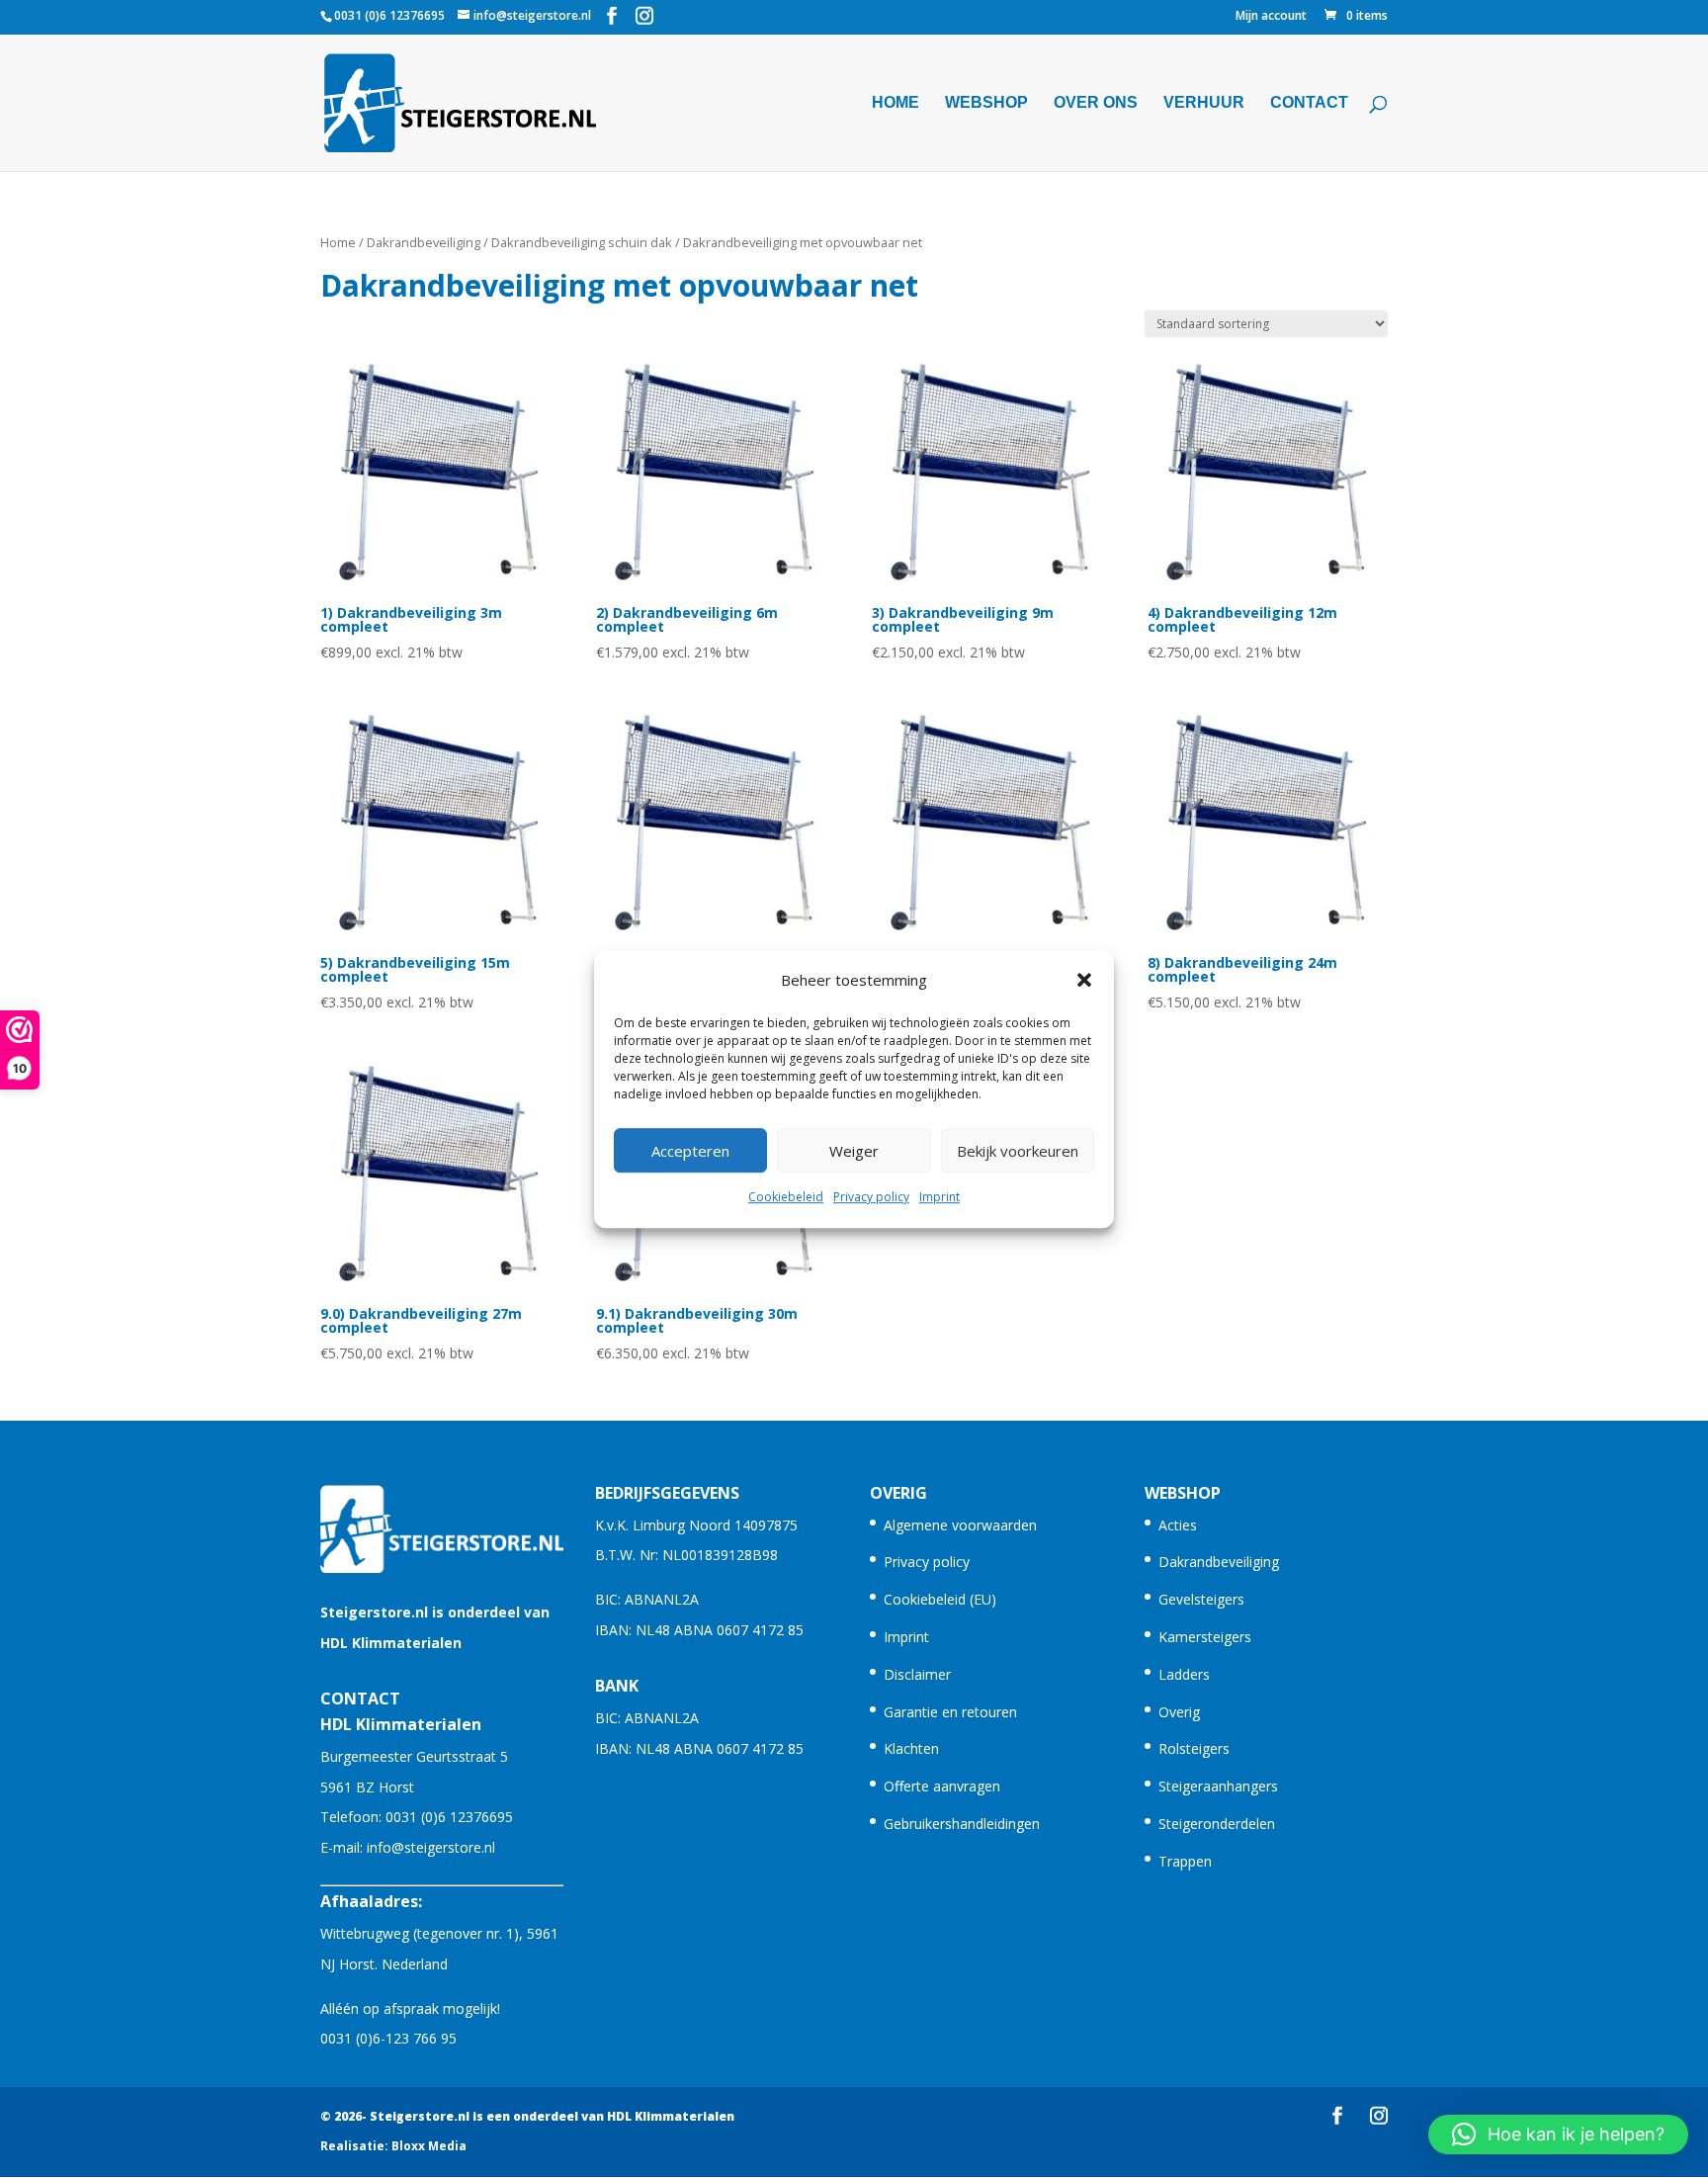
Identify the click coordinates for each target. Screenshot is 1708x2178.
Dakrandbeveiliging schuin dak (582, 242)
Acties (1178, 1525)
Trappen (1185, 1861)
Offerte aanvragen (942, 1786)
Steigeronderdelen (1217, 1824)
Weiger (854, 1151)
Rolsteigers (1194, 1748)
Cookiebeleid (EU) (940, 1599)
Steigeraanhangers (1218, 1786)
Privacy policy (871, 1198)
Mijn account (1271, 17)
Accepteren (690, 1151)
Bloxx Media (429, 2146)
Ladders (1184, 1674)
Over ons (1096, 103)
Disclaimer (917, 1674)
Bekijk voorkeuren (1018, 1151)
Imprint (939, 1198)
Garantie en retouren (950, 1712)
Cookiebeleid (786, 1198)
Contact (1309, 103)
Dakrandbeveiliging (424, 242)
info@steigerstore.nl (431, 1847)
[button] (1084, 980)
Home (896, 103)
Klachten (911, 1748)
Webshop (986, 103)
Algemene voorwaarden (960, 1525)
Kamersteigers (1205, 1637)
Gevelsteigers (1201, 1599)
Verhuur (1204, 103)
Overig (1179, 1712)
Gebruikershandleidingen (962, 1824)
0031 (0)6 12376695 (449, 1817)
